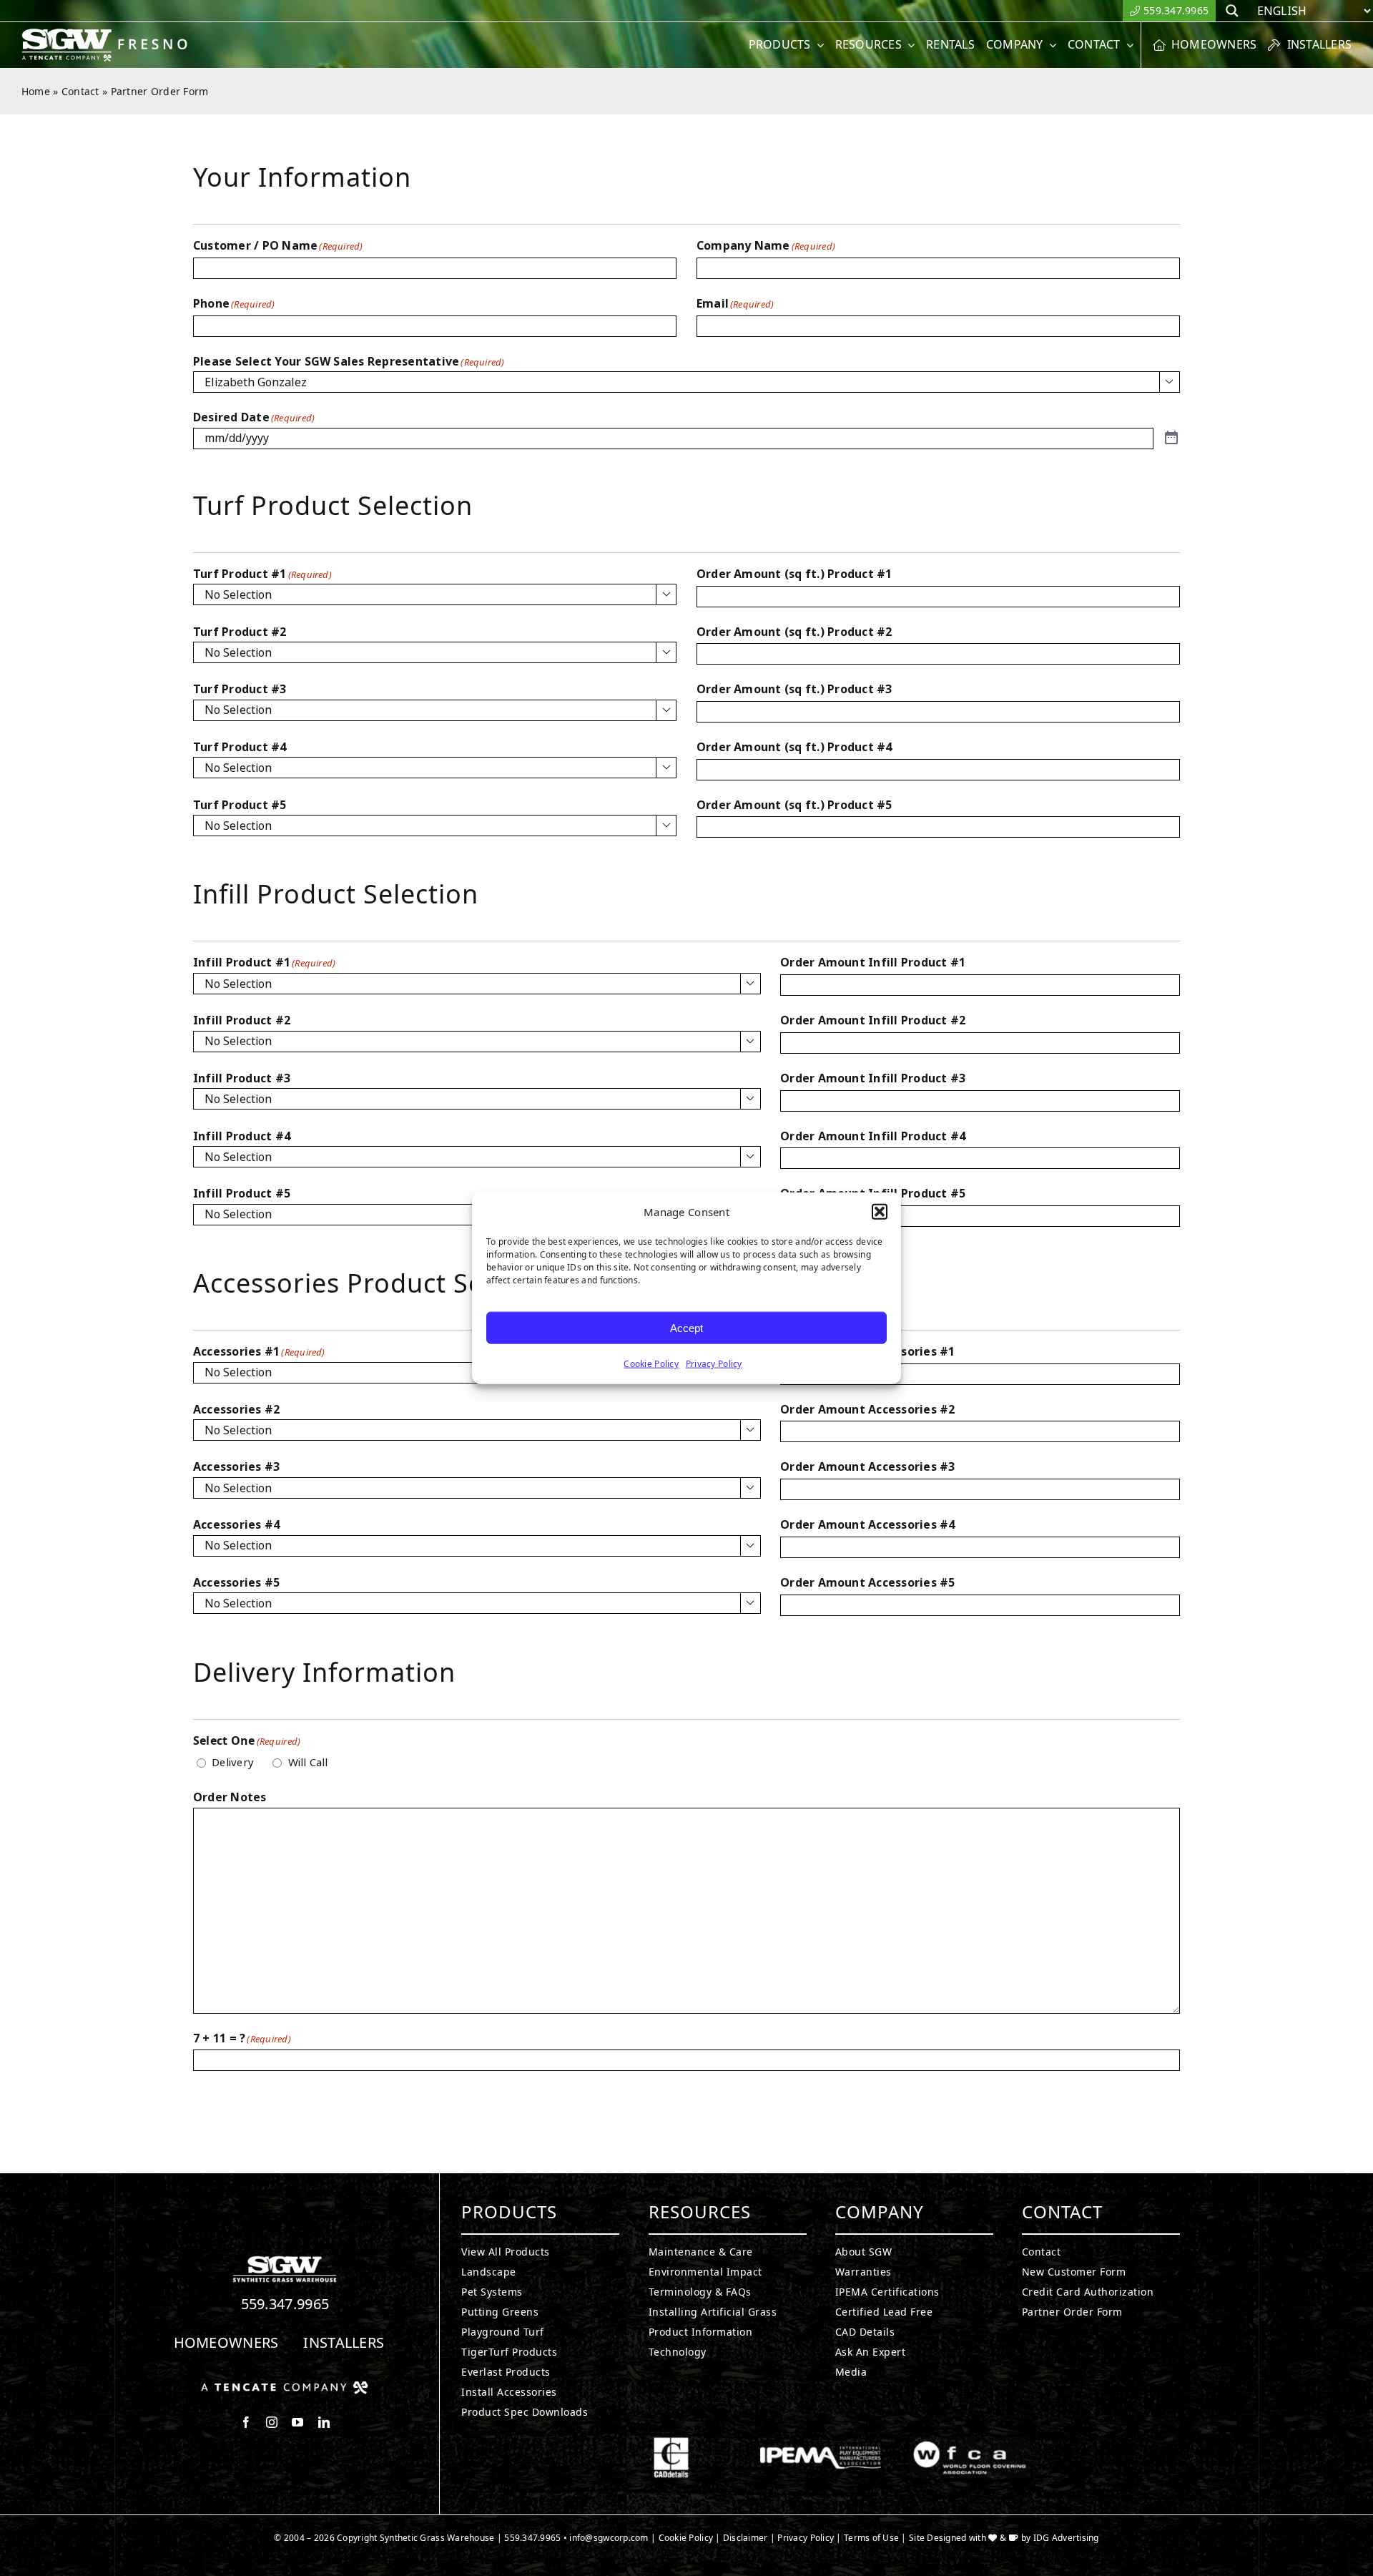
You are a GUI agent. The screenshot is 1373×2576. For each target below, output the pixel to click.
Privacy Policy (714, 1364)
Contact (80, 91)
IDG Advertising (1066, 2538)
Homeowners (226, 2342)
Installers (344, 2342)
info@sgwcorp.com (609, 2538)
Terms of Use (871, 2538)
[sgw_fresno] (113, 34)
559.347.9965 (285, 2304)
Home (36, 91)
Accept (686, 1327)
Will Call (308, 1763)
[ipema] (821, 2443)
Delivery (233, 1763)
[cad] (671, 2443)
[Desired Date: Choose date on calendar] (1171, 438)
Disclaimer (745, 2538)
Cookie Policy (651, 1364)
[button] (880, 1212)
